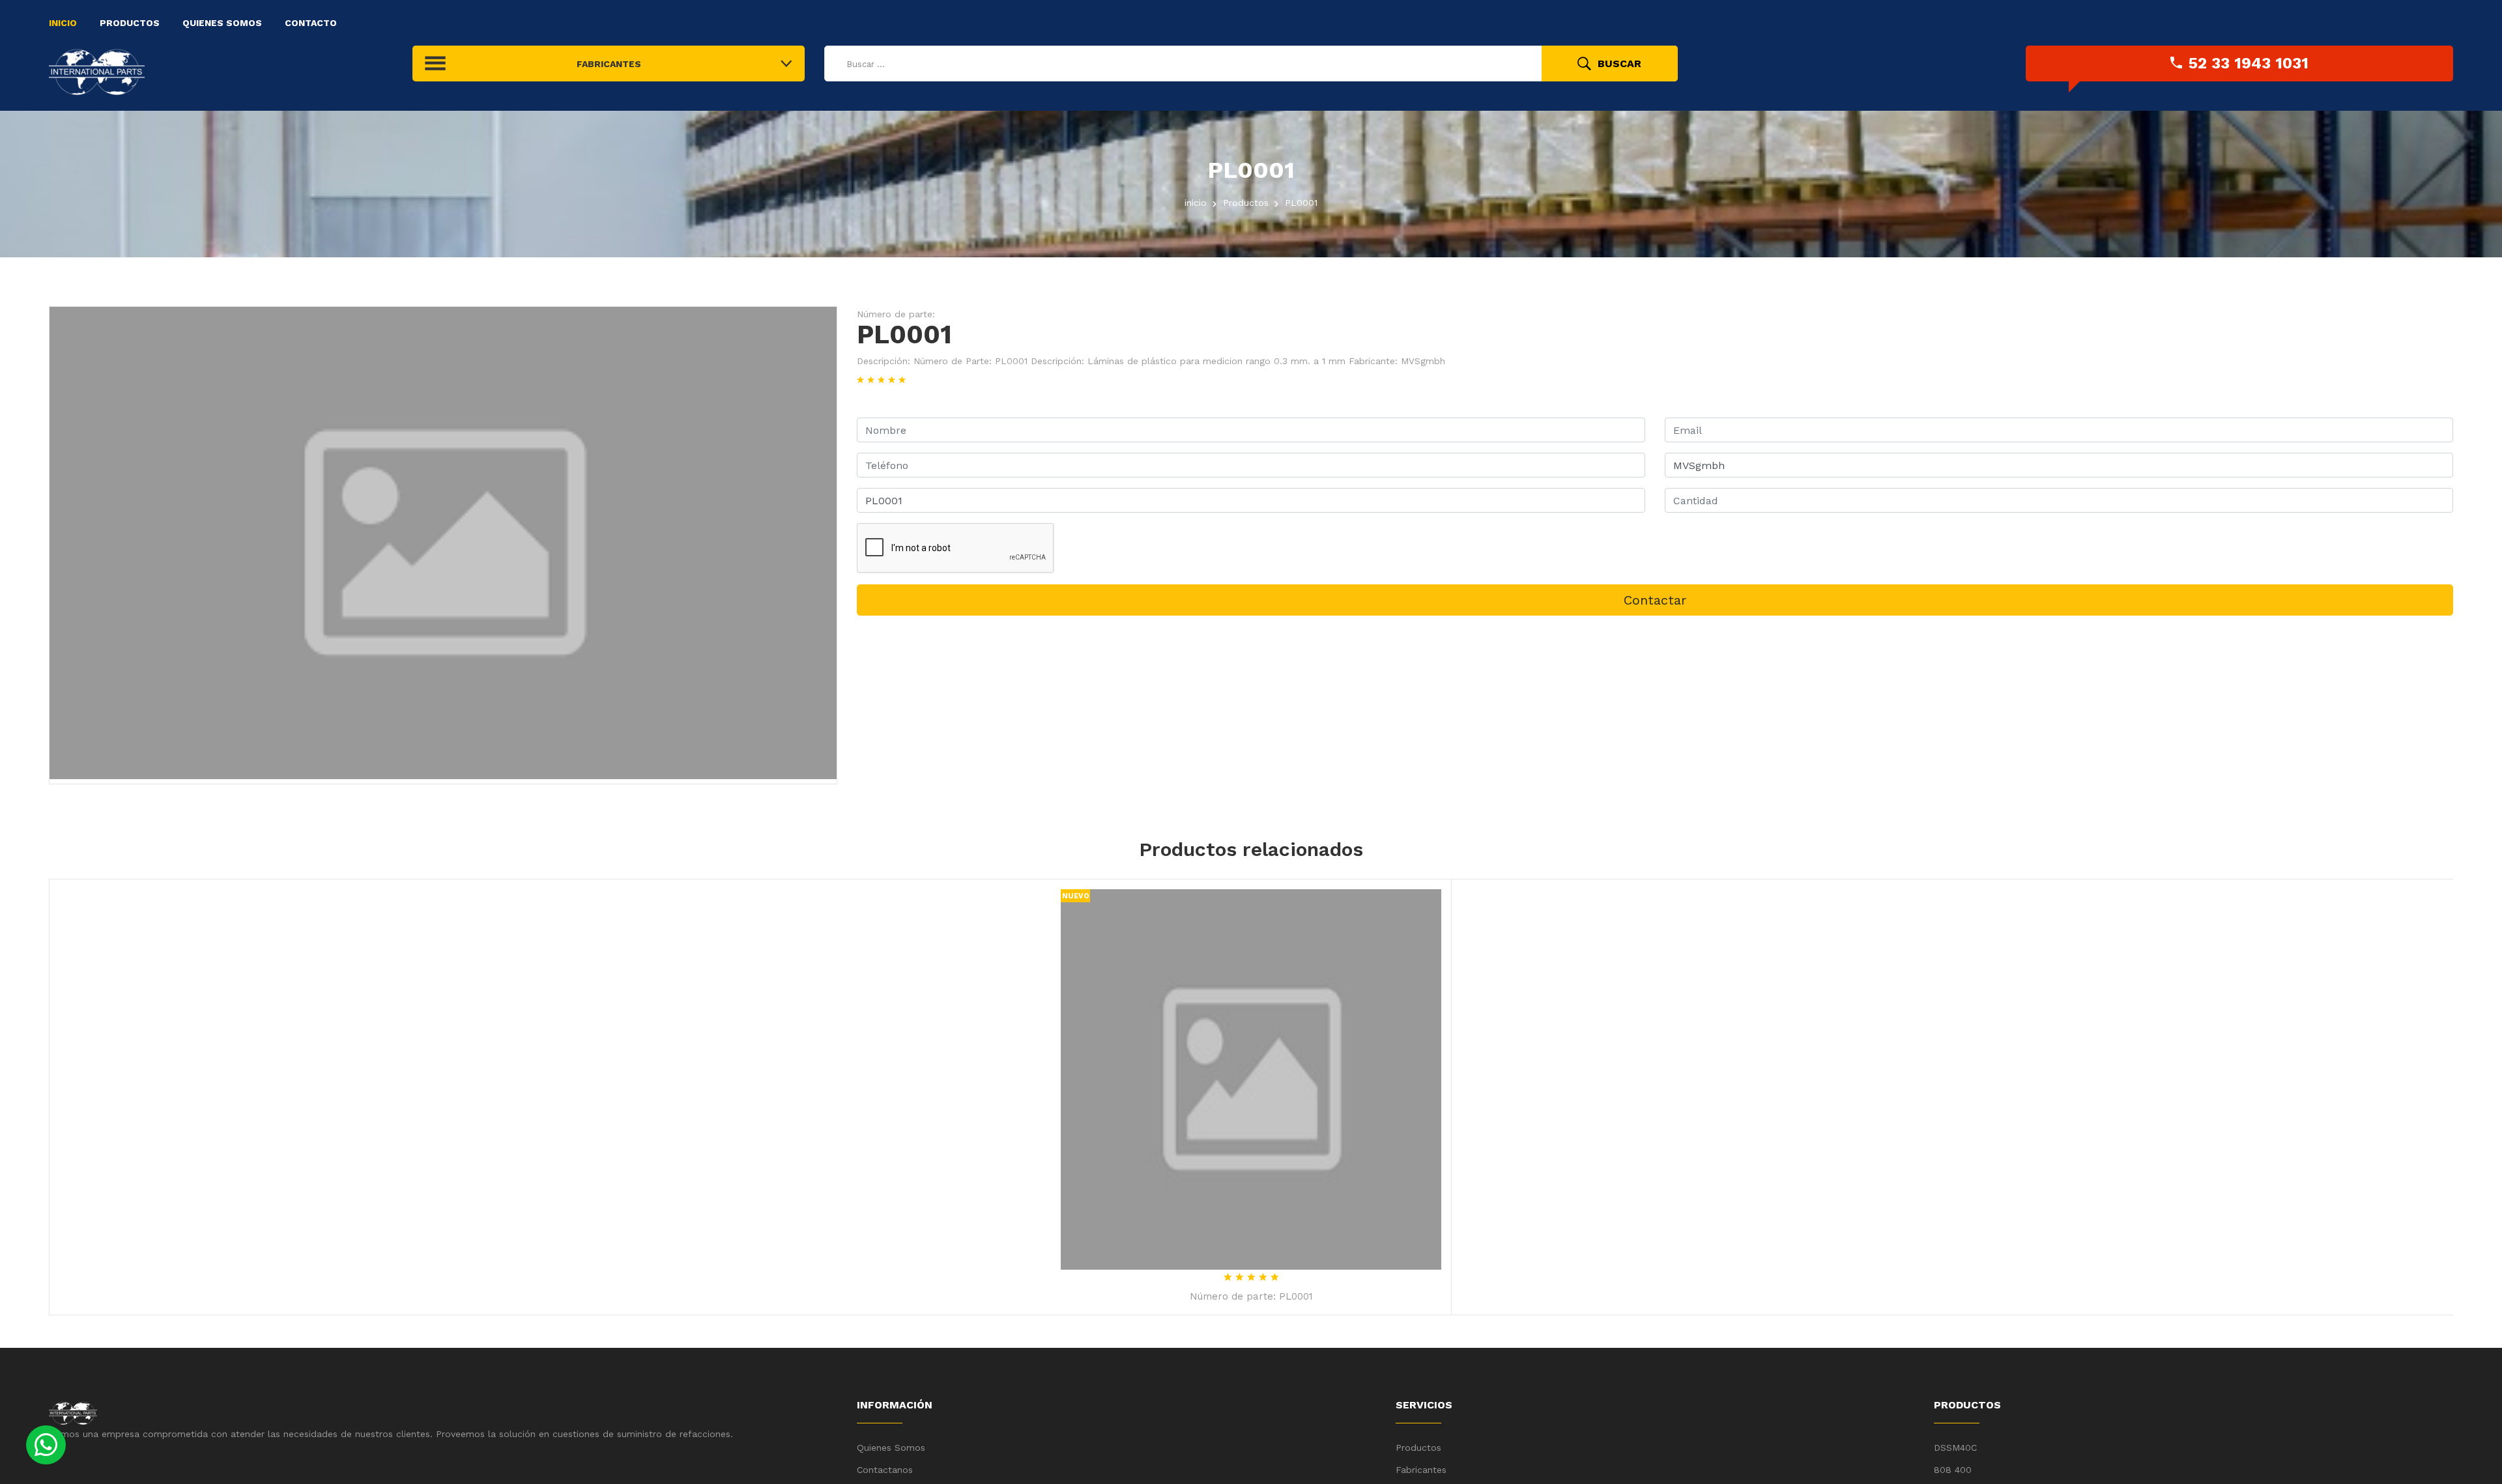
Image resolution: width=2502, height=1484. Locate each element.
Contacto (311, 23)
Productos (130, 23)
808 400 (1953, 1470)
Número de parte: (896, 314)
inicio (1196, 203)
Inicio (63, 23)
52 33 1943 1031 (2249, 63)
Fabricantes (1421, 1470)
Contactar (1655, 600)
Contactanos (885, 1470)
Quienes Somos (222, 23)
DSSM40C (1957, 1448)
